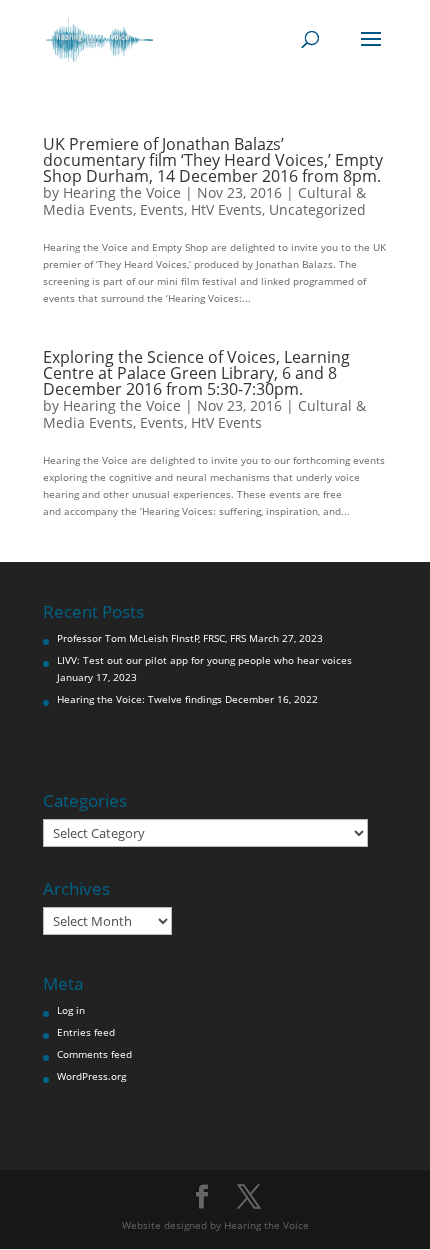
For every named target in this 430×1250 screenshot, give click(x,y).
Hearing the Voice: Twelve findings (139, 699)
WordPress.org (91, 1076)
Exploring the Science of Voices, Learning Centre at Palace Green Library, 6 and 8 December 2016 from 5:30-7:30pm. (196, 373)
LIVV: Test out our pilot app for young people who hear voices (204, 660)
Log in (71, 1010)
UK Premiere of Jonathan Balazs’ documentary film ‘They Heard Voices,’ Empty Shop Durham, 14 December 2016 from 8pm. (213, 160)
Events (162, 209)
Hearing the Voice (122, 192)
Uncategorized (317, 209)
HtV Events (226, 209)
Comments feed (94, 1054)
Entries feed (86, 1032)
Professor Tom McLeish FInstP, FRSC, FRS (151, 638)
